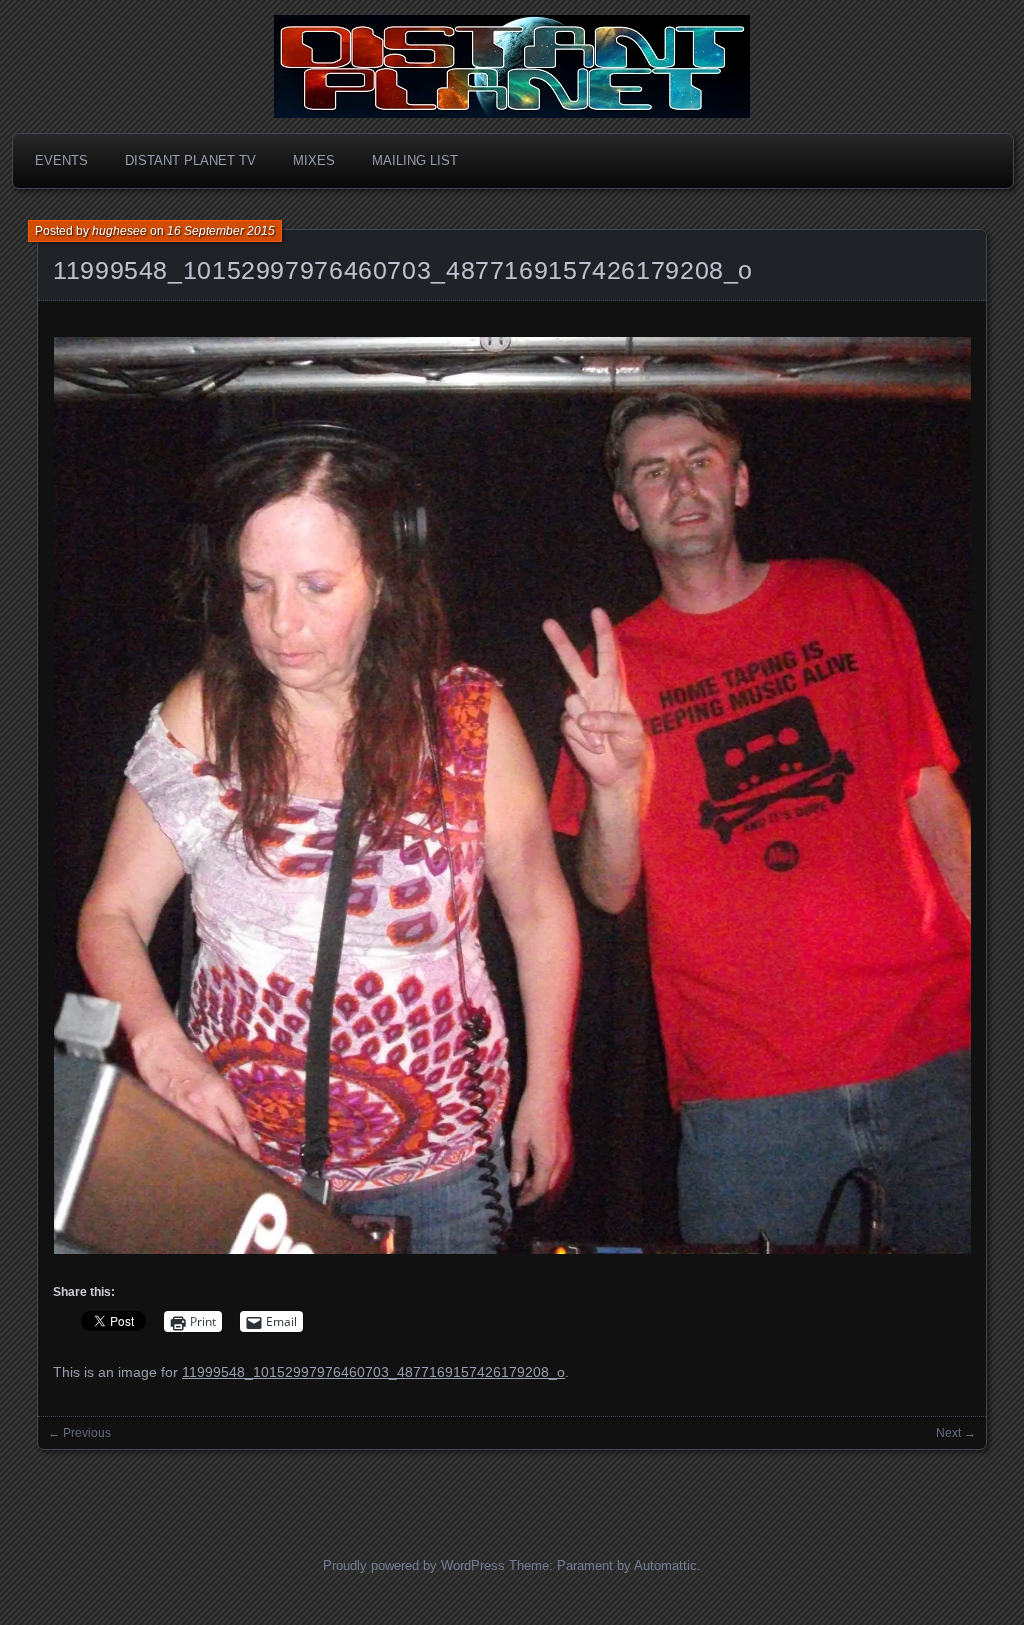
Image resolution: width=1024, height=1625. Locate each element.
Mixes (314, 160)
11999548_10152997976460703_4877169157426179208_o (403, 270)
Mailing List (415, 160)
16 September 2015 (221, 231)
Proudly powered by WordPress (414, 1565)
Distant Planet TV (190, 160)
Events (61, 160)
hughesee (119, 231)
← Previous (79, 1433)
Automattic (665, 1565)
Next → (956, 1433)
